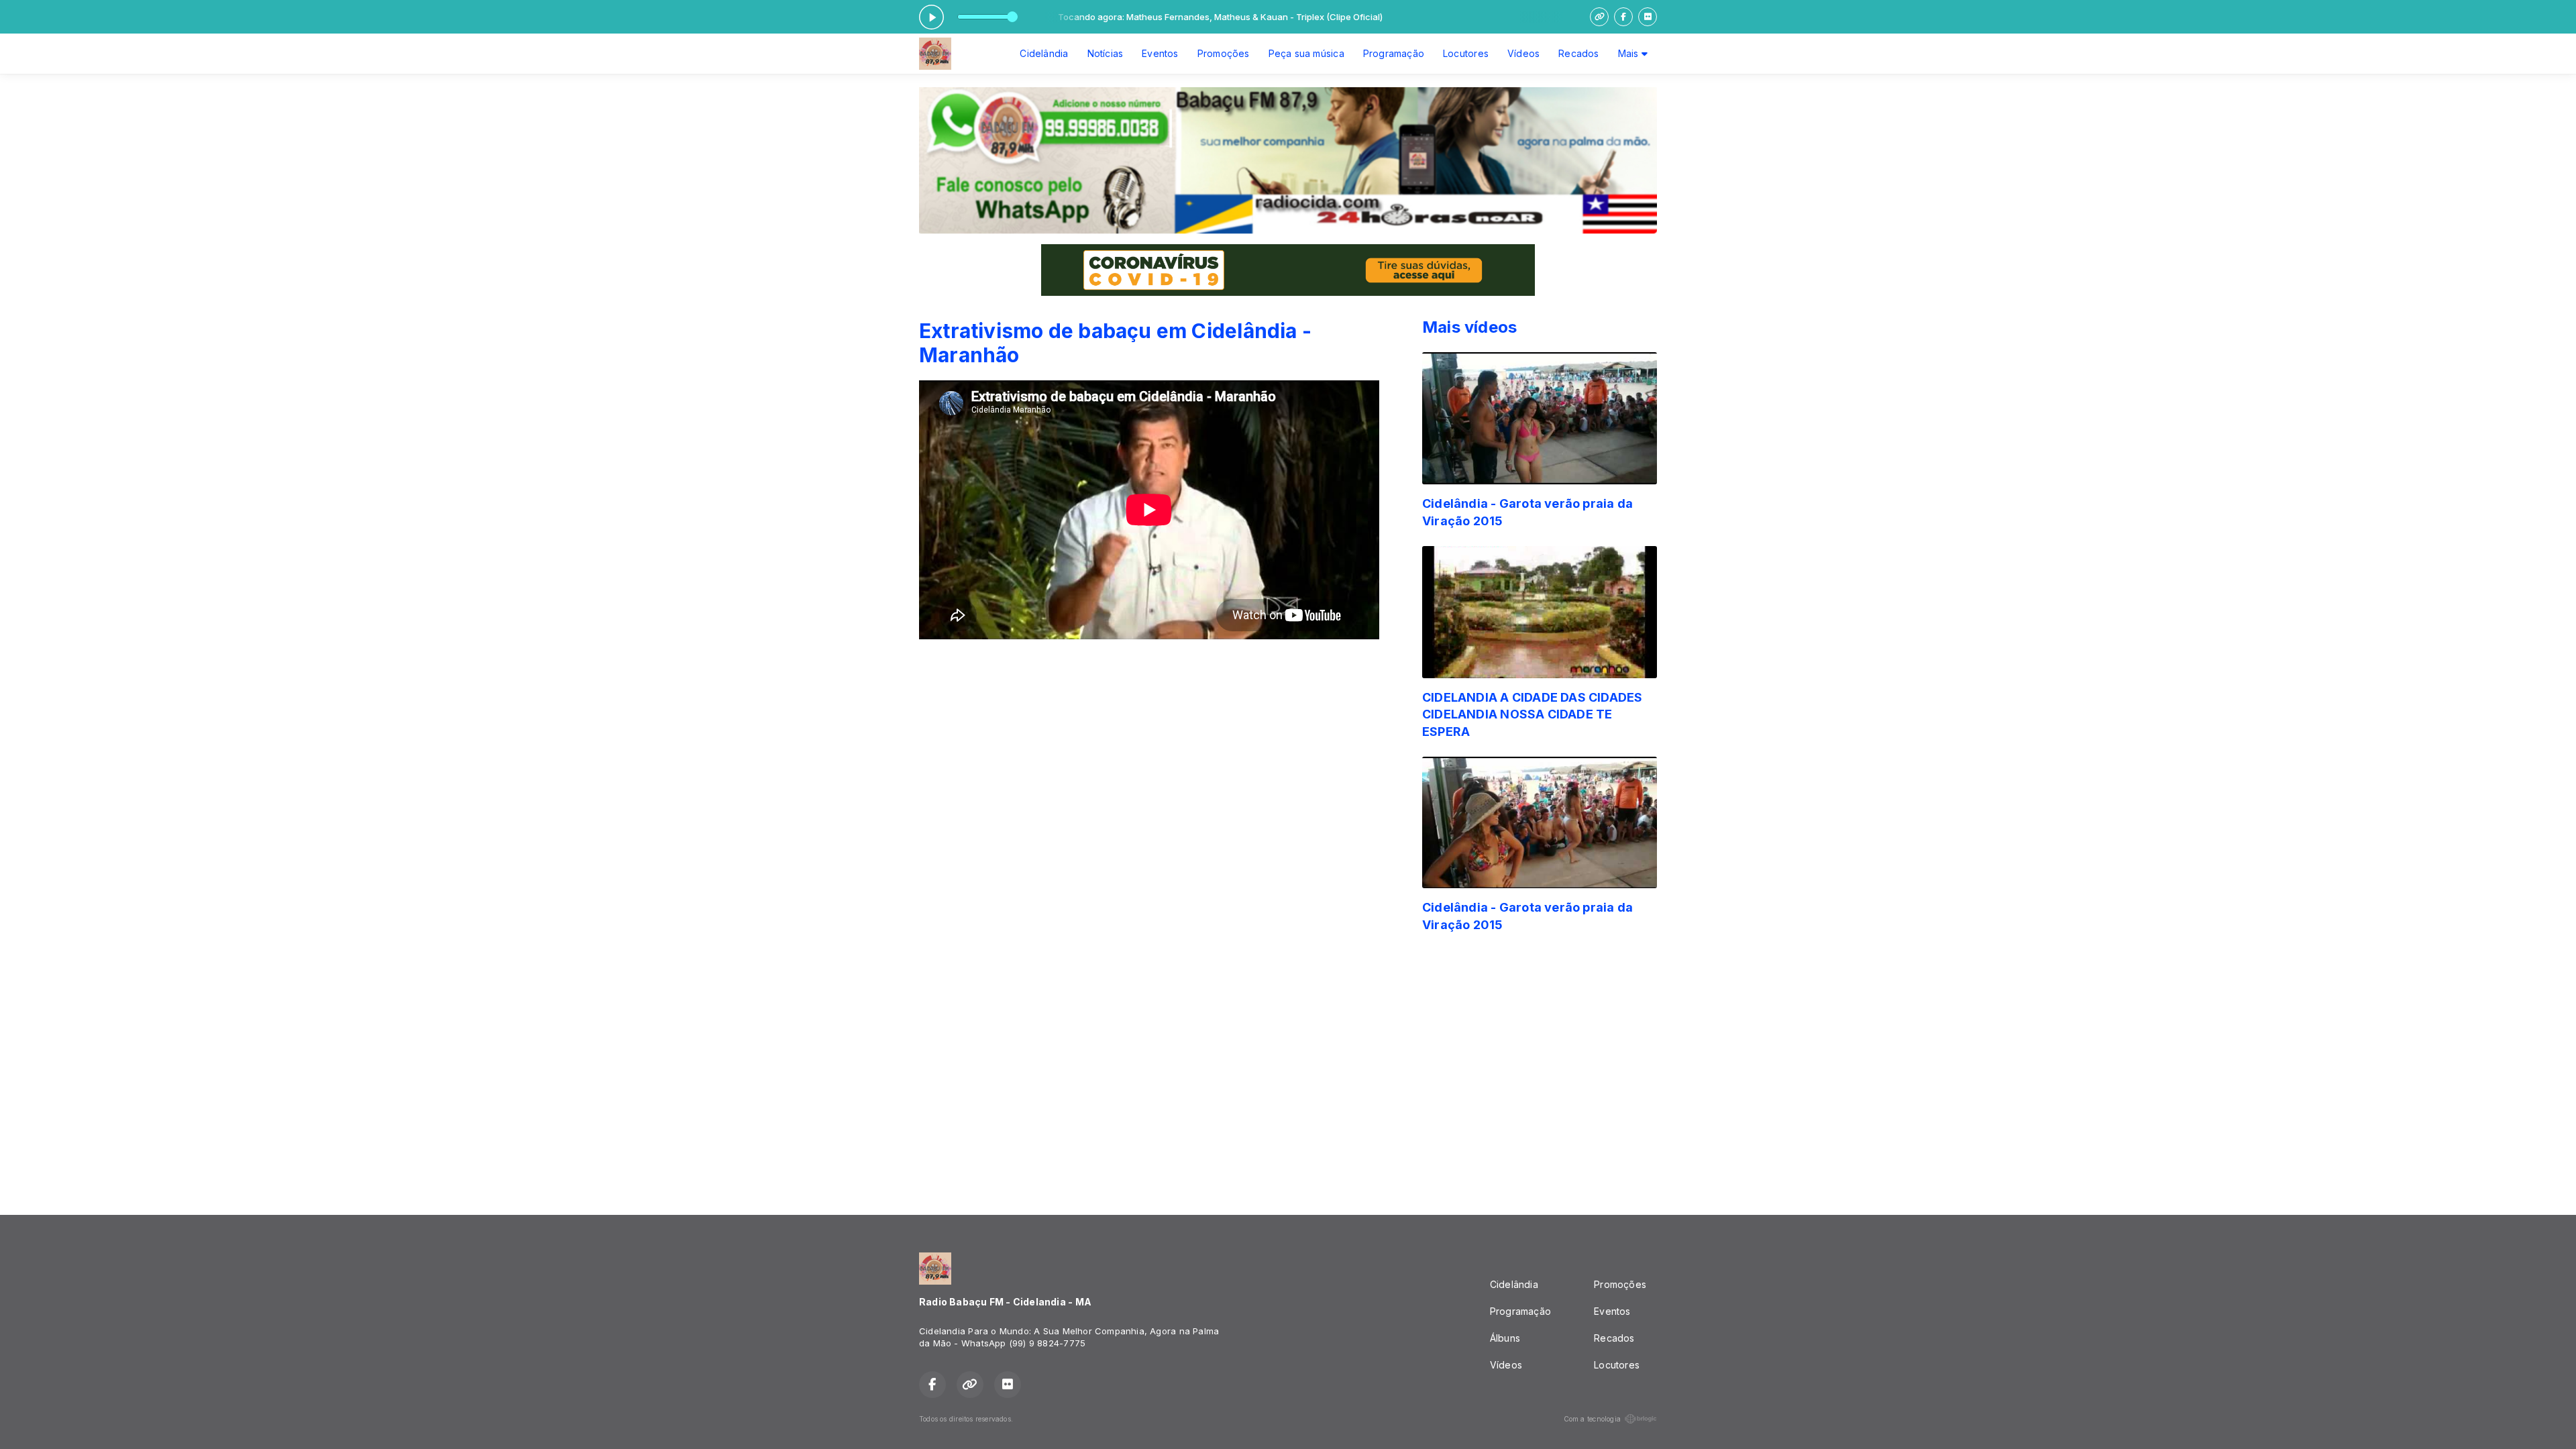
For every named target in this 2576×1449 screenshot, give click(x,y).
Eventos (1160, 53)
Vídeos (1523, 53)
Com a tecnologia (1592, 1419)
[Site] (1599, 17)
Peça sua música (1306, 53)
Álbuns (1505, 1338)
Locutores (1466, 53)
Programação (1394, 53)
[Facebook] (1623, 17)
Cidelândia (1044, 53)
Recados (1578, 53)
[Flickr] (1648, 17)
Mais (1630, 53)
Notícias (1106, 53)
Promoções (1224, 53)
